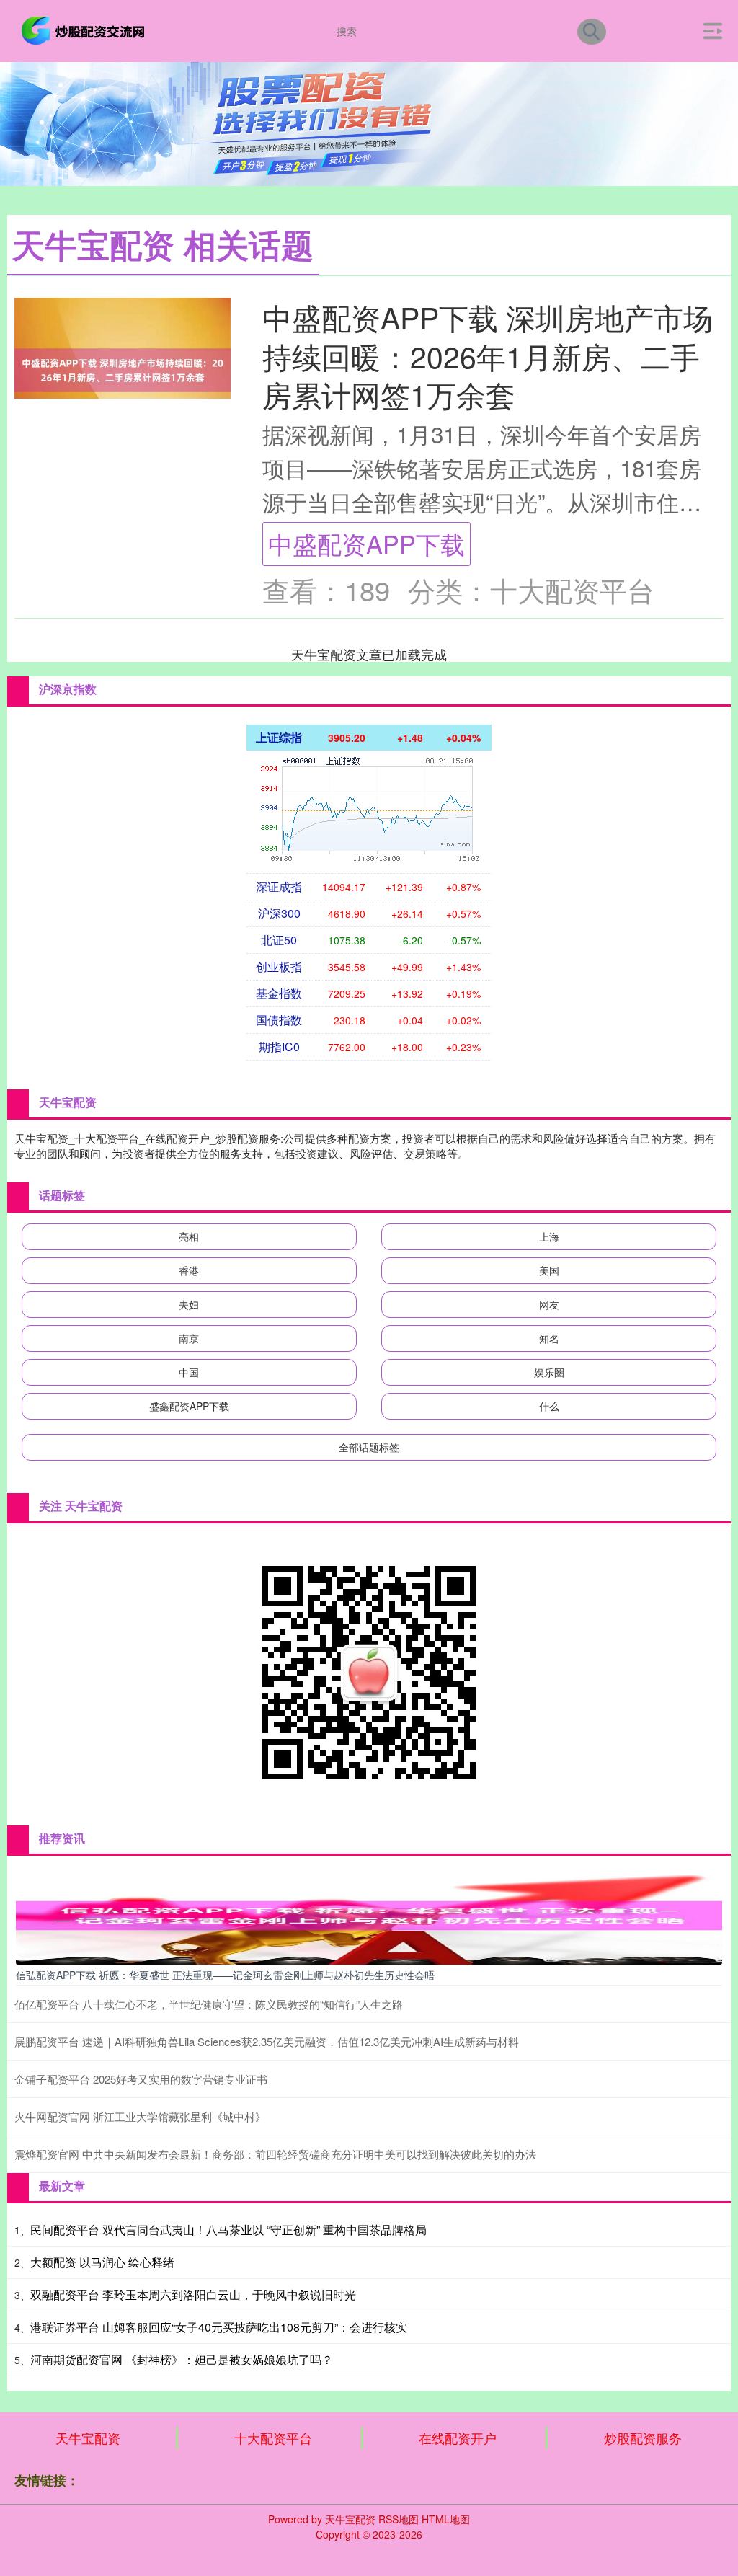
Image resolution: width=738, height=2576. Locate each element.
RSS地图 (399, 2519)
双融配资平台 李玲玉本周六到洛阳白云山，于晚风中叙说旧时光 (193, 2294)
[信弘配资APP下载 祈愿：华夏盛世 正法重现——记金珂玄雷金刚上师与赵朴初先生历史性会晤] (369, 1914)
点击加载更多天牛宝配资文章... (369, 654)
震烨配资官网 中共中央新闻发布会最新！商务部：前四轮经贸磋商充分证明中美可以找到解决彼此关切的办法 (275, 2154)
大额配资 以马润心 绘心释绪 (102, 2262)
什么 (549, 1406)
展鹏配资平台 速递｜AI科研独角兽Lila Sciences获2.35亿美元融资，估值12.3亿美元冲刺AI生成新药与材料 (267, 2041)
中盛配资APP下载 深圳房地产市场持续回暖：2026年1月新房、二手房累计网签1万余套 (488, 355)
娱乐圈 (549, 1372)
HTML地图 (446, 2519)
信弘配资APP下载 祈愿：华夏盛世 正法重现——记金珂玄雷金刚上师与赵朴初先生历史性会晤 (225, 1975)
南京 (189, 1338)
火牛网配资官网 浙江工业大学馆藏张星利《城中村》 (140, 2116)
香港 (189, 1270)
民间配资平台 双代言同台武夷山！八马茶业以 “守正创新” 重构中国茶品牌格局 (228, 2230)
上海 (549, 1236)
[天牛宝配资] (85, 30)
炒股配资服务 (643, 2438)
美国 (549, 1270)
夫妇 (189, 1304)
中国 (189, 1372)
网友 (549, 1304)
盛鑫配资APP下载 (189, 1406)
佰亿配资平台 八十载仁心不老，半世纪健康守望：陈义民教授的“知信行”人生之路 (209, 2004)
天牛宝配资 (88, 2438)
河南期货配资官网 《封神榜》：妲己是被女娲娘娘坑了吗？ (182, 2359)
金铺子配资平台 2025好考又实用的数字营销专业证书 (141, 2079)
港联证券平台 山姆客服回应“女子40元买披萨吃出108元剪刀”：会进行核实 (219, 2327)
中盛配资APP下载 (366, 543)
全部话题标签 (369, 1447)
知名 (549, 1338)
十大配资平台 (273, 2438)
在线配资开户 (458, 2438)
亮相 (189, 1236)
